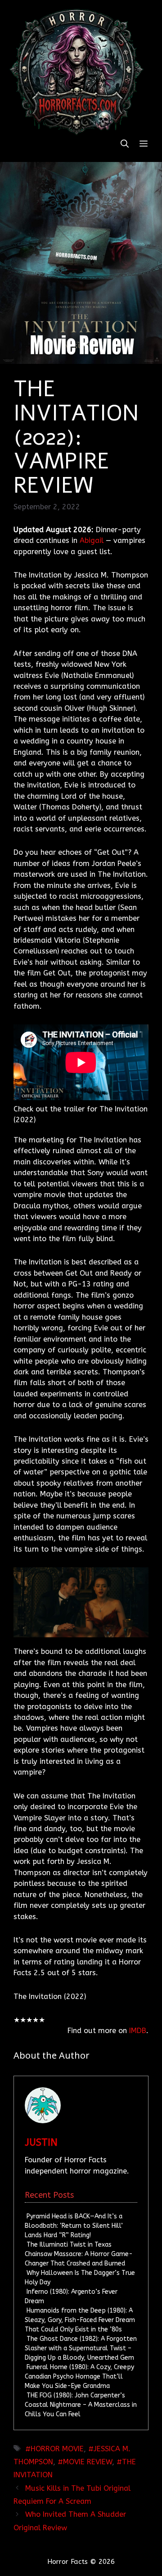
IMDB (138, 2031)
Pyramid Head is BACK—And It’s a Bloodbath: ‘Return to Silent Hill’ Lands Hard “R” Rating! (74, 2226)
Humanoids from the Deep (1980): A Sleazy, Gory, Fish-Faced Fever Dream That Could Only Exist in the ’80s (80, 2320)
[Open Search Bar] (125, 144)
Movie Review (88, 2462)
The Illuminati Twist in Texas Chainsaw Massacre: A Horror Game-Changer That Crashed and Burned (79, 2254)
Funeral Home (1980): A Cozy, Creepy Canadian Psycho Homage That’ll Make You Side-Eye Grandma (79, 2377)
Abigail (92, 540)
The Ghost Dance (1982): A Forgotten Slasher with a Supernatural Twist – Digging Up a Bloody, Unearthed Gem (81, 2348)
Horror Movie (57, 2449)
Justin (41, 2143)
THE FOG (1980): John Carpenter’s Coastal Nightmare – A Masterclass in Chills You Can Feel (81, 2405)
